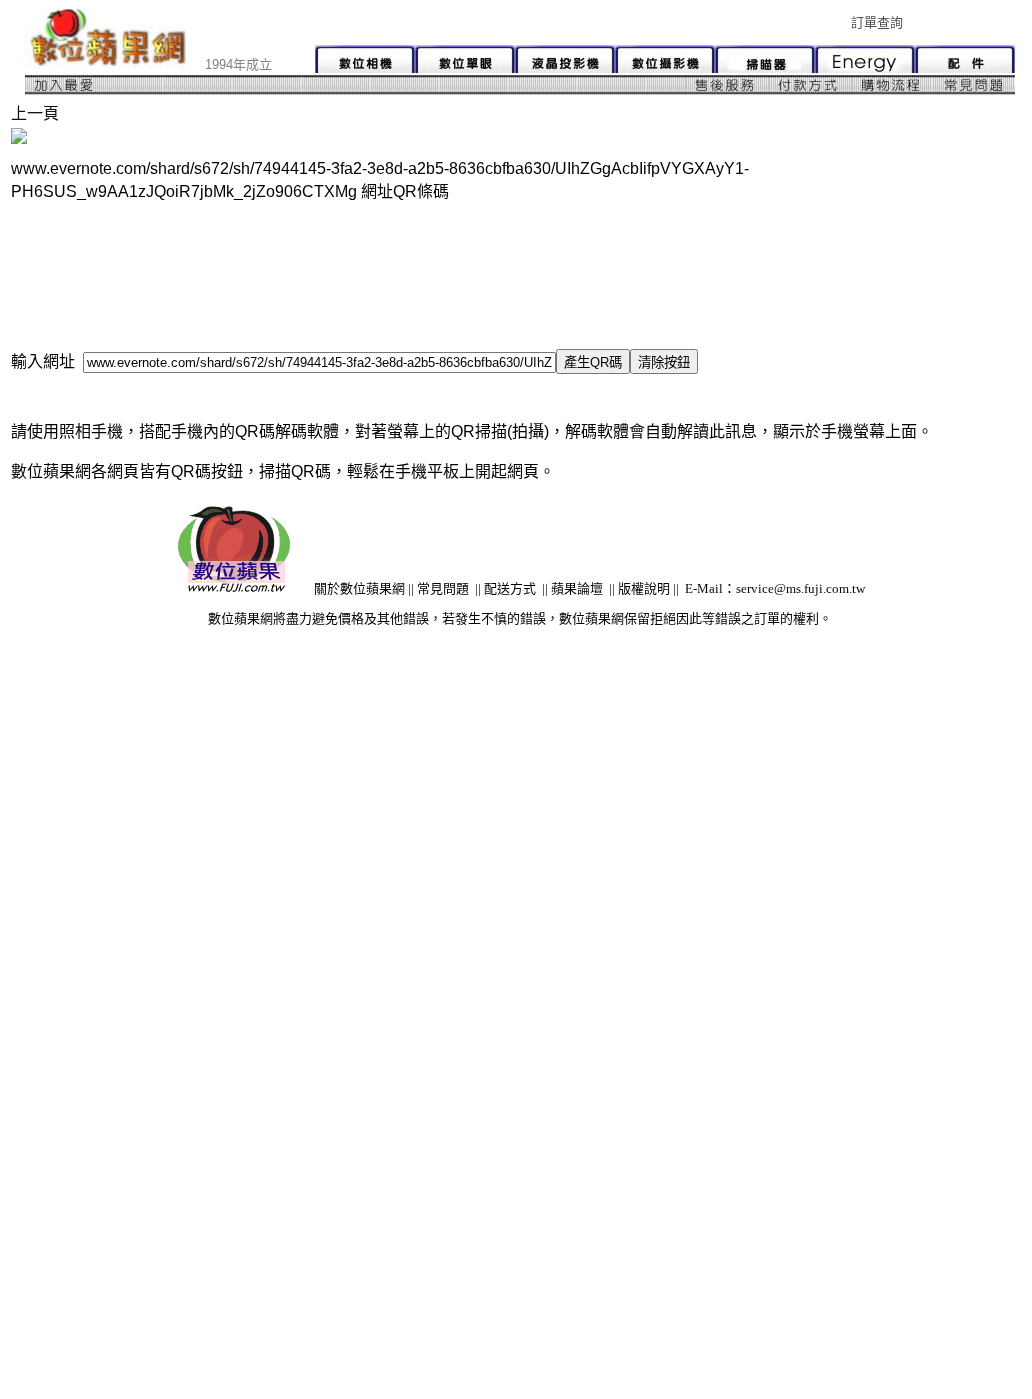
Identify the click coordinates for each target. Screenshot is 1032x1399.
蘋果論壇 (577, 588)
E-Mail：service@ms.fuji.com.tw (775, 588)
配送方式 (510, 588)
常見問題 (443, 588)
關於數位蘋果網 (359, 588)
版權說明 (644, 588)
